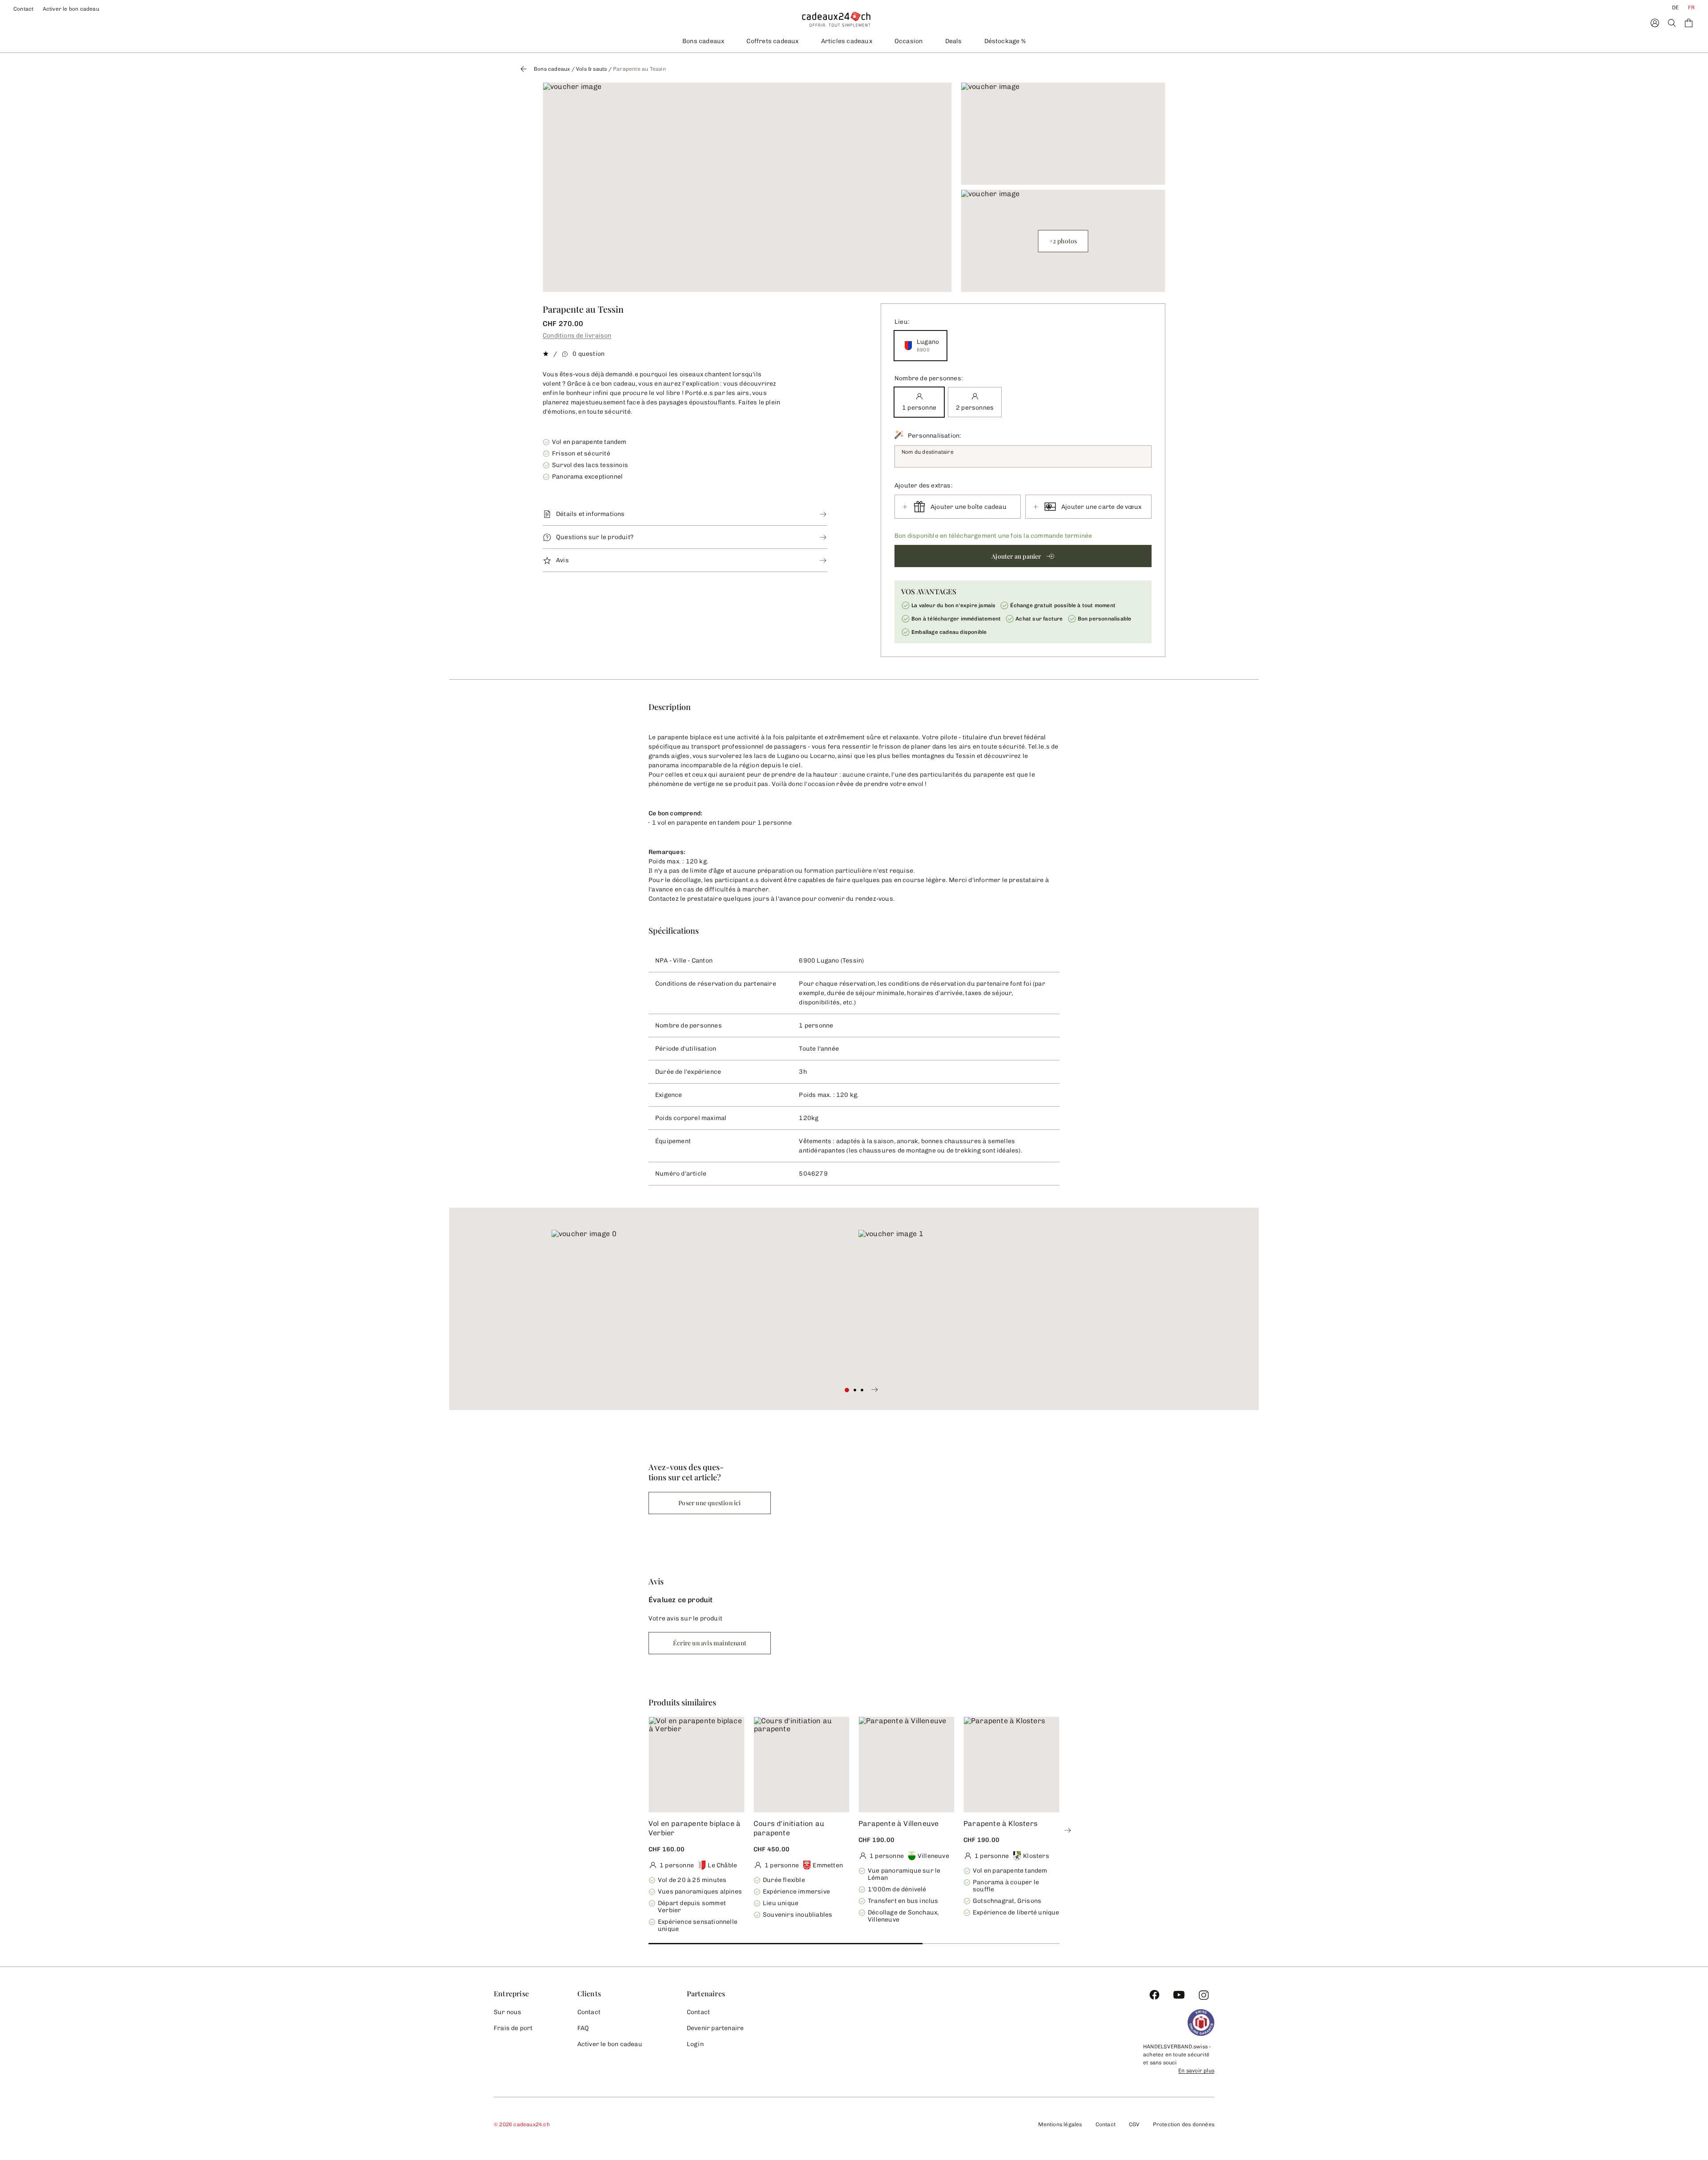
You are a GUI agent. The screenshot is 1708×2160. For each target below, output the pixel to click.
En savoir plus (1196, 2071)
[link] (701, 1304)
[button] (1023, 556)
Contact (24, 9)
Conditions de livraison (577, 336)
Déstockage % (1005, 41)
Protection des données (1184, 2124)
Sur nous (508, 2012)
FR (1691, 8)
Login (695, 2044)
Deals (954, 41)
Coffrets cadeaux (772, 41)
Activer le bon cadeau (71, 9)
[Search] (1672, 23)
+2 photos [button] (1063, 241)
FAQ (583, 2028)
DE (1675, 8)
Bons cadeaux (703, 41)
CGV (1134, 2124)
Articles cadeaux (847, 41)
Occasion (909, 41)
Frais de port (513, 2028)
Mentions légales (1060, 2124)
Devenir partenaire (715, 2028)
